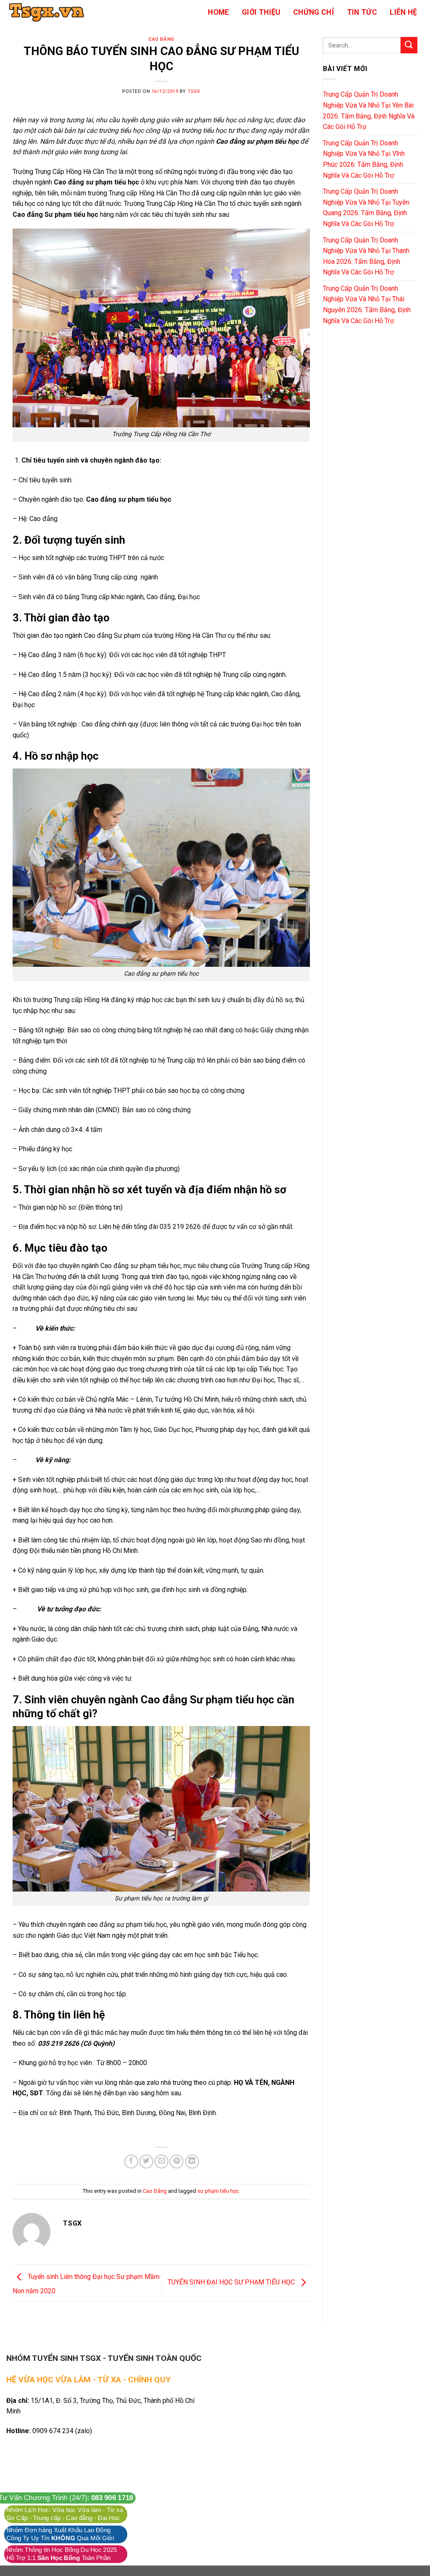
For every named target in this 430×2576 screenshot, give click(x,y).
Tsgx (194, 91)
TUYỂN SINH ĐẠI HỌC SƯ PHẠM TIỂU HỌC (232, 2283)
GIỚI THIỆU (261, 12)
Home (218, 12)
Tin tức (362, 12)
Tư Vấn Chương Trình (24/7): (66, 2498)
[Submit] (409, 45)
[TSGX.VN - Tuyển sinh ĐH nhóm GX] (48, 12)
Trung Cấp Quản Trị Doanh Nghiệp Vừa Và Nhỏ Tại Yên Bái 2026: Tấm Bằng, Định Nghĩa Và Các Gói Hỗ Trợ (369, 111)
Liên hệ (403, 12)
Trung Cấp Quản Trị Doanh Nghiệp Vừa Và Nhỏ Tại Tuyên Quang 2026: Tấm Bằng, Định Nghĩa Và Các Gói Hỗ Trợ (366, 208)
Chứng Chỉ (313, 12)
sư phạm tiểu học (218, 2191)
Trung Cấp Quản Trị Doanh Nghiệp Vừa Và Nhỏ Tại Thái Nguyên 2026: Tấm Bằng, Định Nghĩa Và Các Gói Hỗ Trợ (367, 305)
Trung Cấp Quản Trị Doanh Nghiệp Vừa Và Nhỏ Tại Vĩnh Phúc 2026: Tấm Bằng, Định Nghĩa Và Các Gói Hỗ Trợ (364, 159)
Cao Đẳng (161, 39)
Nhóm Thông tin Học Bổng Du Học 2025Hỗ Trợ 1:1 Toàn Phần (62, 2554)
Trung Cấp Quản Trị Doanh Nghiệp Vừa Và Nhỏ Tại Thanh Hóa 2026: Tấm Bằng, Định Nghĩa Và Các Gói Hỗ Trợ (366, 256)
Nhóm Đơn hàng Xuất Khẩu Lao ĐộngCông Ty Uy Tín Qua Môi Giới (60, 2534)
